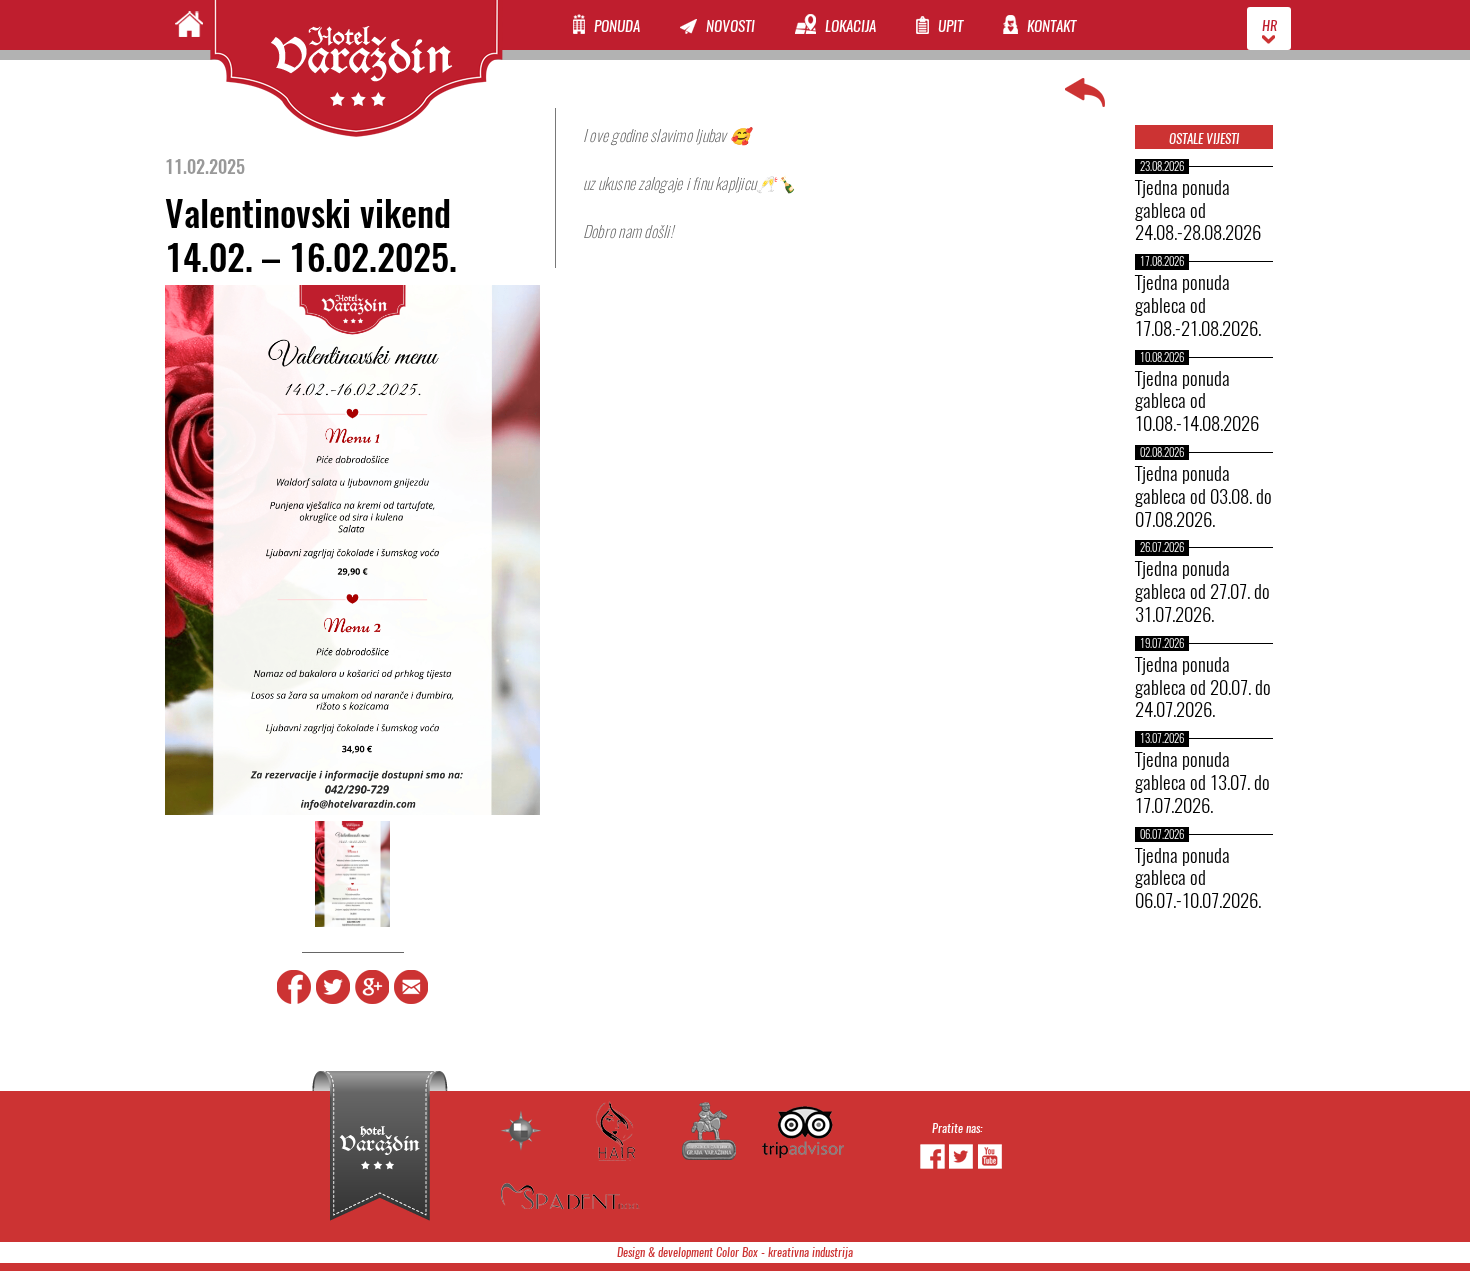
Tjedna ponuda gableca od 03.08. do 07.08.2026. (1203, 496)
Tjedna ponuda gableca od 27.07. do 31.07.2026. (1202, 591)
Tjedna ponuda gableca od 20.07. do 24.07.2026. (1203, 687)
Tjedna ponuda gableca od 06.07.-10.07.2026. (1198, 878)
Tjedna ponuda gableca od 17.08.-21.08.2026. (1198, 305)
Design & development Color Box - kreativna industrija (735, 1252)
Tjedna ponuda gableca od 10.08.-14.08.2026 (1197, 401)
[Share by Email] (411, 1000)
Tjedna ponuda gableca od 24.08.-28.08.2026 (1198, 210)
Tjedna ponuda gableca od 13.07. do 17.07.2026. (1202, 782)
